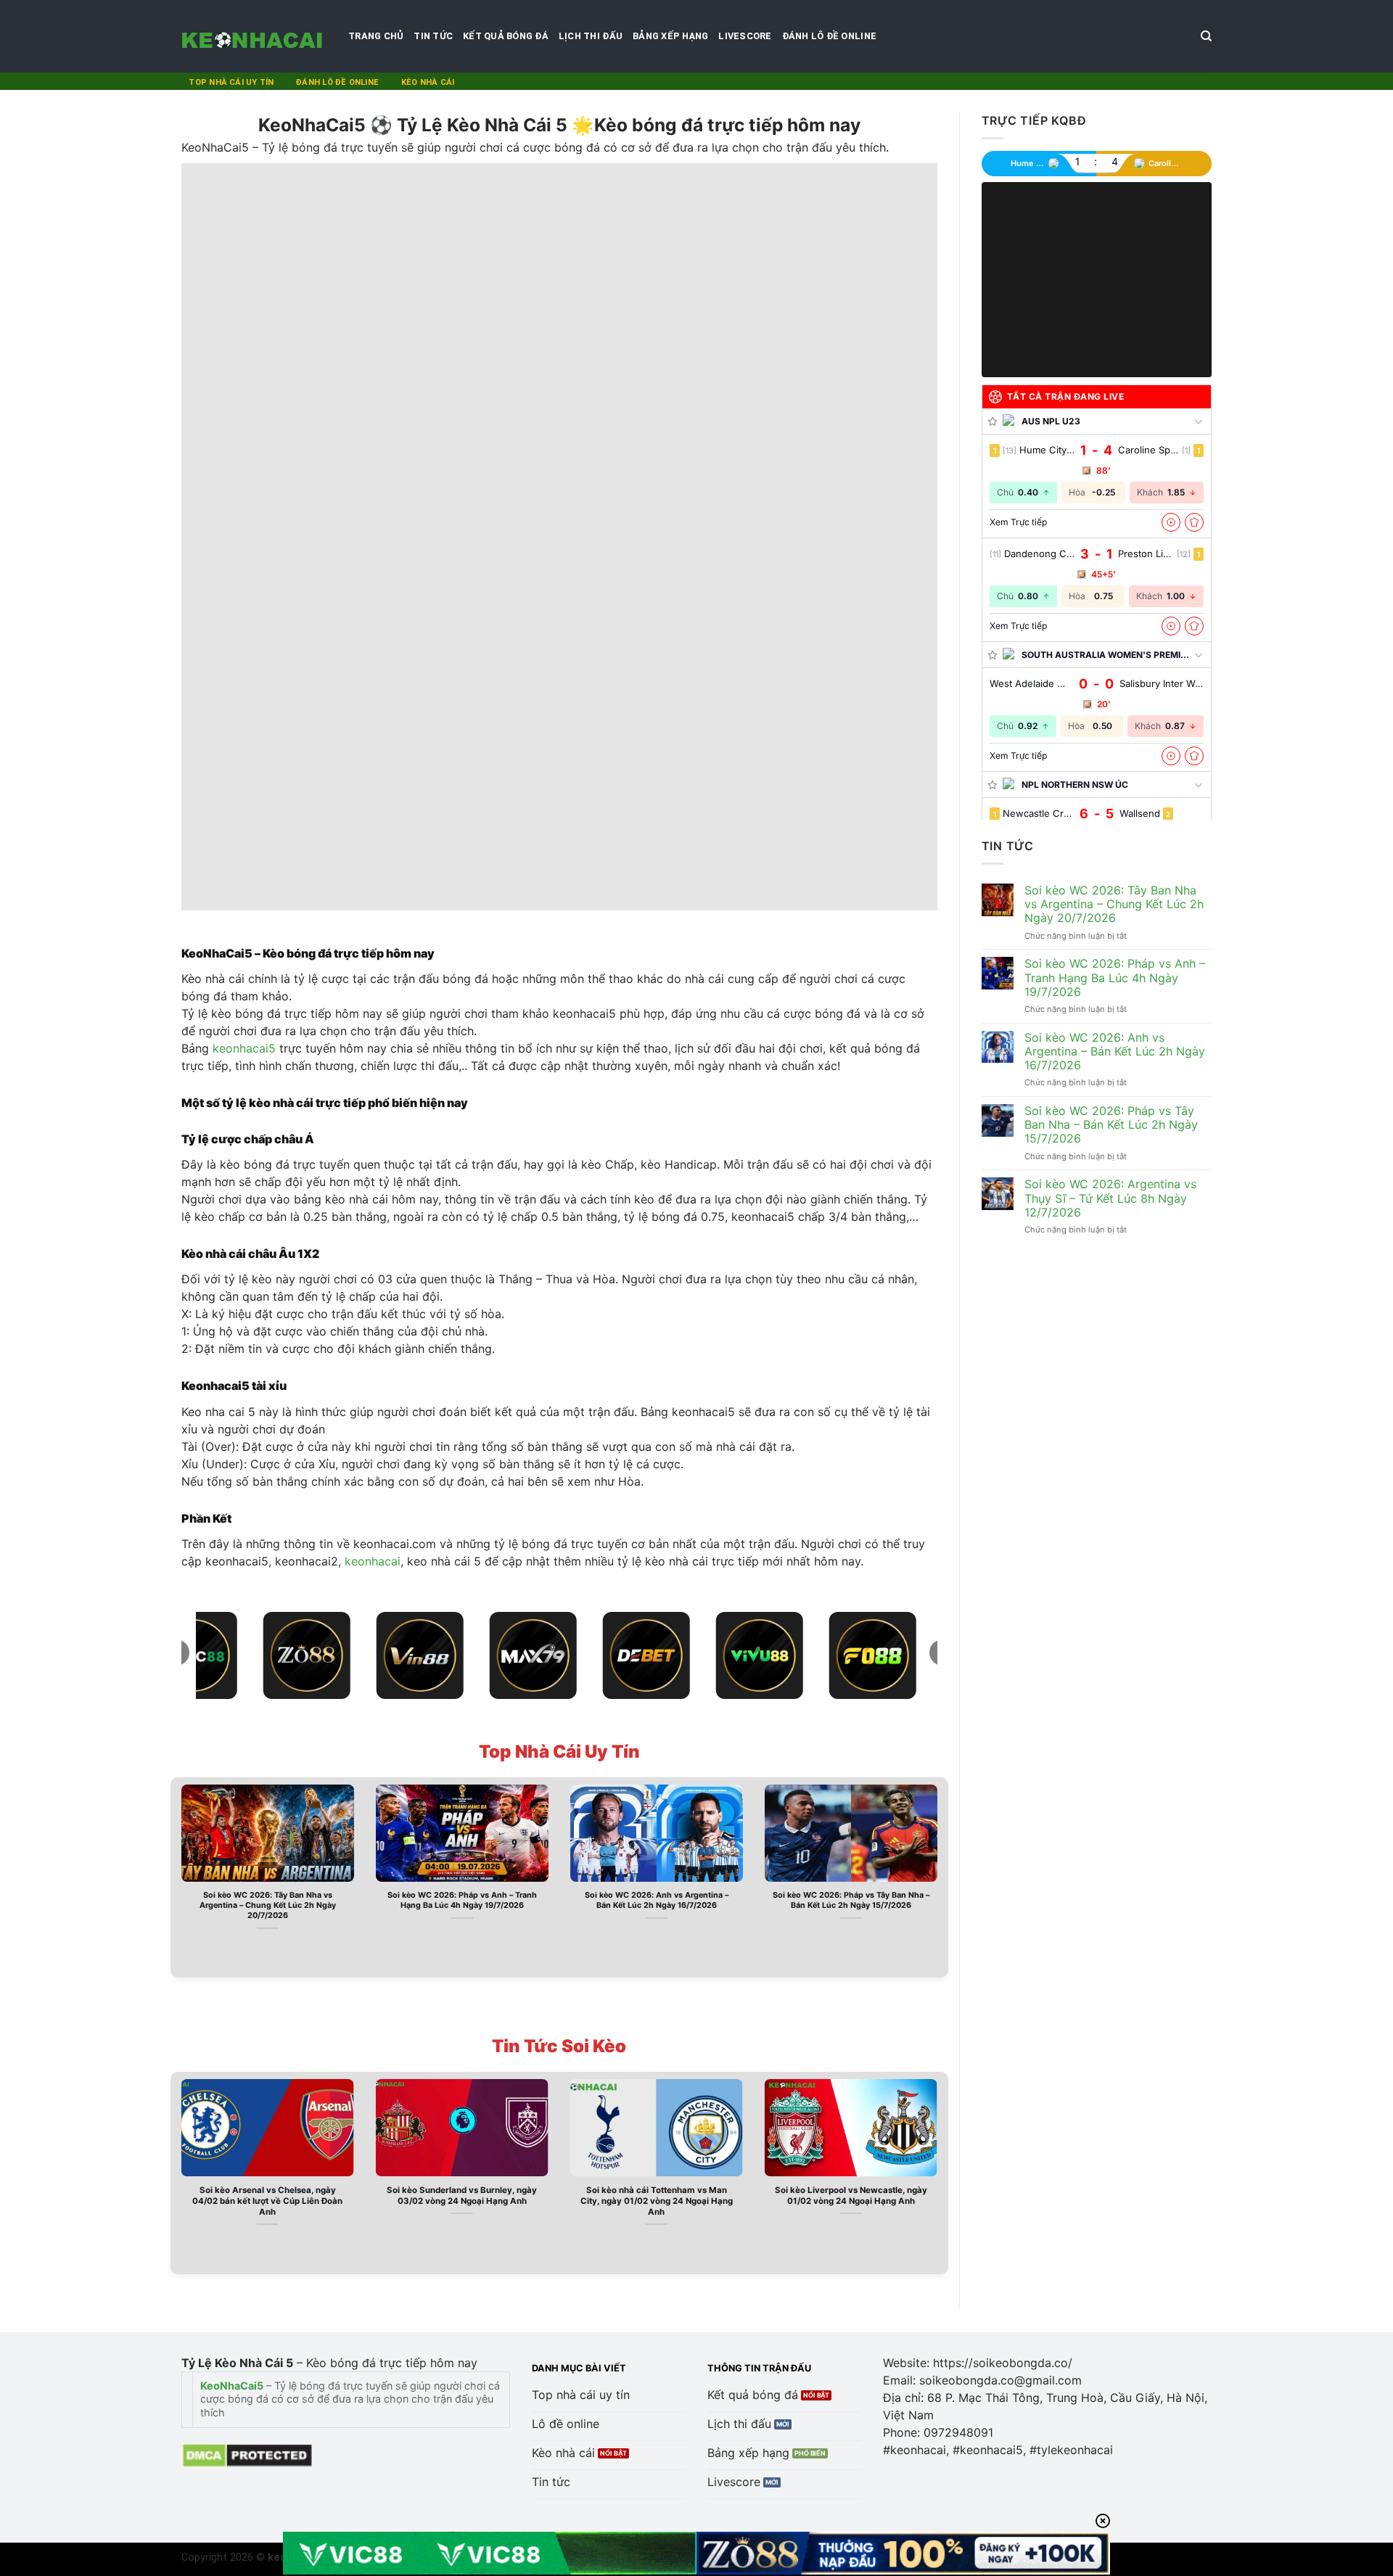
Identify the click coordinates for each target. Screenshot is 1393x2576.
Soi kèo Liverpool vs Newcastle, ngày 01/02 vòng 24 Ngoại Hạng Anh (851, 2196)
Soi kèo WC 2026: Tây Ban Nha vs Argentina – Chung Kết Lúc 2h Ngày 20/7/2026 (268, 1905)
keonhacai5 (244, 1048)
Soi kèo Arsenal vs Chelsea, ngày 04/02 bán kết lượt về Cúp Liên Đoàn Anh (267, 2201)
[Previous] (178, 1876)
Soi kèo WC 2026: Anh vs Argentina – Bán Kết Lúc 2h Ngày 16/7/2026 (657, 1900)
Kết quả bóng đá (506, 36)
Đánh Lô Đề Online (829, 36)
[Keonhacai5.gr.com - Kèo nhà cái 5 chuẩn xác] (254, 36)
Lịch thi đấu (591, 36)
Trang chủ (376, 36)
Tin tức (433, 36)
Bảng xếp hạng (670, 36)
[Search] (1206, 36)
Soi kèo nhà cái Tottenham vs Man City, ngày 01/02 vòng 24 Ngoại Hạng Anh (657, 2201)
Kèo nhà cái (428, 82)
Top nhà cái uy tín (231, 82)
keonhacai (373, 1561)
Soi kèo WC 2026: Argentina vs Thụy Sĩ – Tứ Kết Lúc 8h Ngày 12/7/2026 (1110, 1198)
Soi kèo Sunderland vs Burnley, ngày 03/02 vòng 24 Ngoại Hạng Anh (462, 2196)
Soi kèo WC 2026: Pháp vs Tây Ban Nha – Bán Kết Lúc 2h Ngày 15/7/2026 (851, 1900)
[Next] (940, 1876)
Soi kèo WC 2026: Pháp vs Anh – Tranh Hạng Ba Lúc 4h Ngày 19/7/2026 (462, 1900)
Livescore (745, 36)
